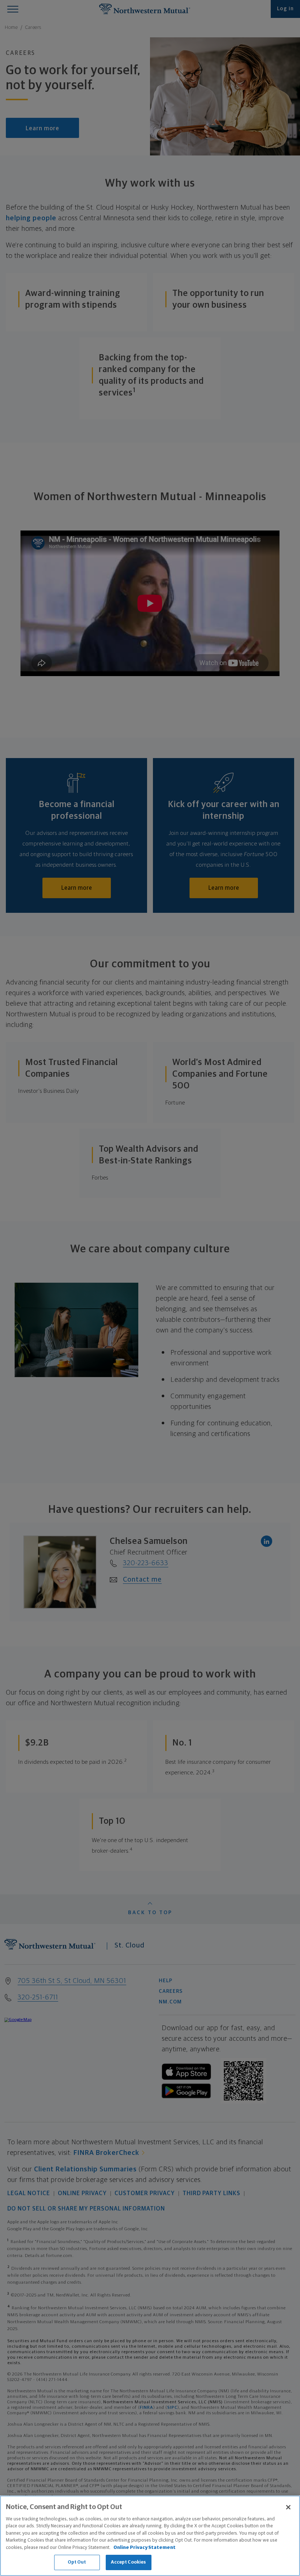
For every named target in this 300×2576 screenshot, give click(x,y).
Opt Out (77, 2562)
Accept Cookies (129, 2562)
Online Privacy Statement (145, 2548)
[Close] (288, 2507)
